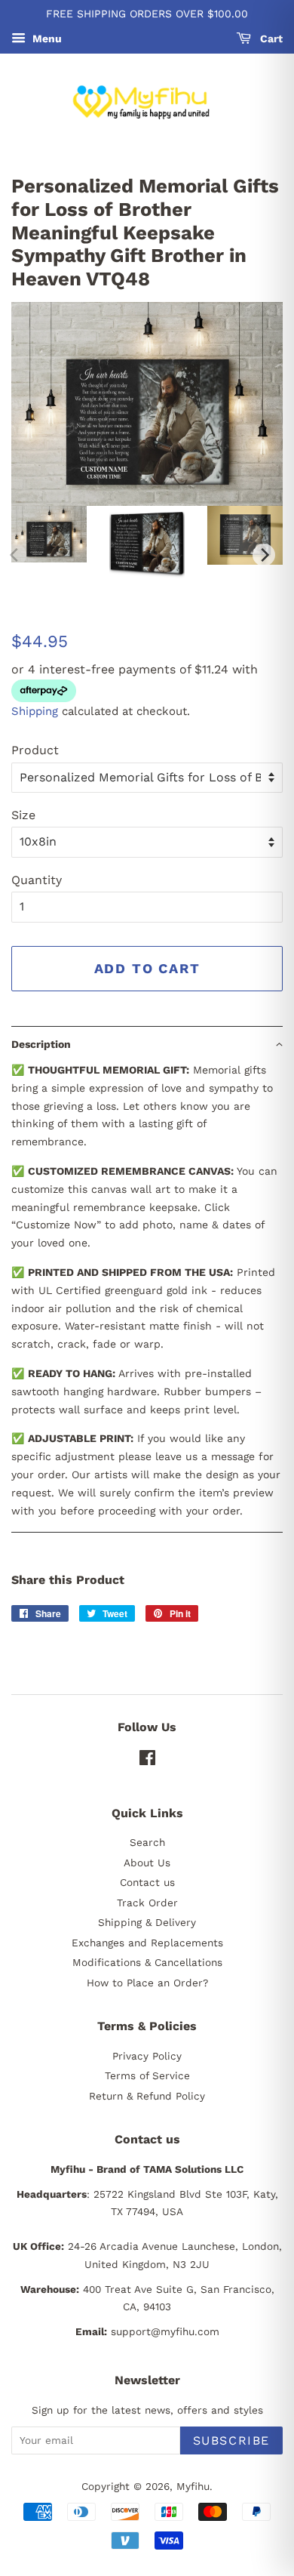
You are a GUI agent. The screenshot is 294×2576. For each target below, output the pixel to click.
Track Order (147, 1903)
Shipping (35, 711)
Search (147, 1842)
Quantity (37, 880)
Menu (46, 39)
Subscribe (231, 2440)
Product (35, 750)
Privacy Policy (147, 2056)
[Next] (264, 555)
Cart (270, 39)
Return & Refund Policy (147, 2096)
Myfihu (193, 2486)
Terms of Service (147, 2075)
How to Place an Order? (147, 1983)
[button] (147, 1044)
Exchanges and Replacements (147, 1943)
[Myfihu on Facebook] (147, 1761)
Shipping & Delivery (147, 1922)
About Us (147, 1863)
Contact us (147, 1882)
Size (23, 815)
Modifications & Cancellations (147, 1962)
